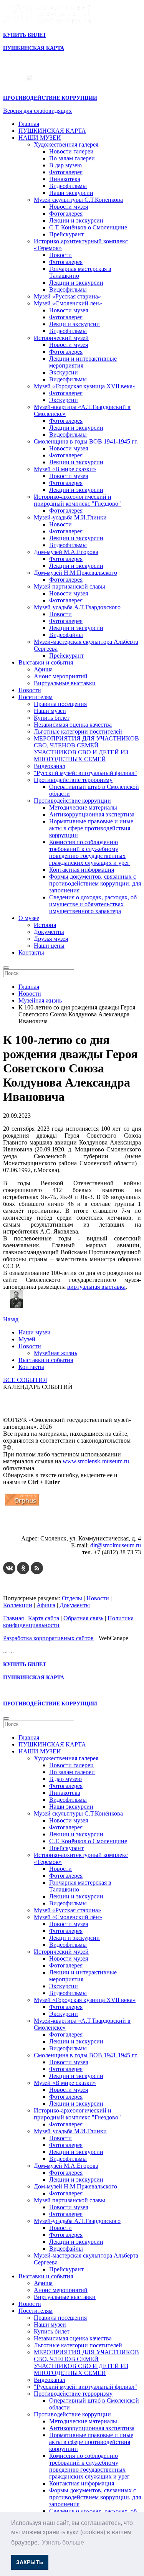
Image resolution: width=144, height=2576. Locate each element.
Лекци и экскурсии (74, 324)
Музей (27, 1339)
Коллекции (18, 1605)
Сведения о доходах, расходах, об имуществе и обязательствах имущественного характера (93, 904)
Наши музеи (50, 711)
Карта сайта (44, 1618)
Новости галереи (71, 151)
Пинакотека (65, 179)
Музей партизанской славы (70, 586)
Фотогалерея (66, 172)
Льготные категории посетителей (78, 731)
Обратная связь (83, 1618)
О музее (29, 918)
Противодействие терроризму (73, 780)
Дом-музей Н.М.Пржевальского (75, 573)
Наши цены (49, 946)
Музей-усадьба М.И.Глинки (70, 517)
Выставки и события (46, 662)
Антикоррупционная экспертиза (92, 814)
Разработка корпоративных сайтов (48, 1638)
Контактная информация (82, 870)
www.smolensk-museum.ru (96, 1461)
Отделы (72, 1598)
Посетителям (36, 697)
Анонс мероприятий (61, 676)
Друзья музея (51, 939)
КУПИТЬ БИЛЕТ (25, 35)
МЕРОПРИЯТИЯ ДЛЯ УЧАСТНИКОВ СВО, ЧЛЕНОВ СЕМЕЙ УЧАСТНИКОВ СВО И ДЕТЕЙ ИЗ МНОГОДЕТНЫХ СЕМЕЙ (86, 749)
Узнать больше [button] (63, 2542)
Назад (11, 1319)
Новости (60, 255)
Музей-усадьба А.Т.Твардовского (77, 607)
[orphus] (22, 1505)
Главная (29, 124)
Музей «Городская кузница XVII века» (85, 386)
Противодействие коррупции (72, 801)
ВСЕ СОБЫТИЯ (25, 1380)
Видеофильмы (68, 186)
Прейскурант (66, 234)
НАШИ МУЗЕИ (40, 138)
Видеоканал (50, 766)
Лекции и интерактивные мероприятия (83, 362)
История (45, 925)
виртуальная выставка (96, 1287)
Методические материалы (83, 807)
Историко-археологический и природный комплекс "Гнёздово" (77, 500)
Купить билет (52, 718)
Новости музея (69, 207)
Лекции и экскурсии (76, 220)
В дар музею (65, 165)
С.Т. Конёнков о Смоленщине (88, 227)
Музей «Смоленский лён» (68, 303)
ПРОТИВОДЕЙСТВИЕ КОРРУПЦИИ (50, 98)
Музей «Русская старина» (67, 296)
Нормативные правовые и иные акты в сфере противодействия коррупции (91, 828)
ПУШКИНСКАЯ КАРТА (52, 131)
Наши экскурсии (71, 193)
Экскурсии (64, 372)
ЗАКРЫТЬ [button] (30, 2562)
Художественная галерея (66, 144)
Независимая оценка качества (73, 725)
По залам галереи (72, 158)
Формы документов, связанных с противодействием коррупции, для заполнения (95, 883)
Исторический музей (61, 338)
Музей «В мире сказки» (65, 469)
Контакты (31, 952)
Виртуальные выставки (65, 683)
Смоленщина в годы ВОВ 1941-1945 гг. (86, 441)
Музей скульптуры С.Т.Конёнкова (78, 200)
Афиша (43, 669)
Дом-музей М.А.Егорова (66, 552)
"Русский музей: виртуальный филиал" (85, 773)
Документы (49, 932)
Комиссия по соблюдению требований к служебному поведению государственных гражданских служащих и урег (89, 852)
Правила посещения (60, 704)
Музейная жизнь (55, 1353)
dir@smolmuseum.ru (116, 1545)
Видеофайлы (66, 635)
